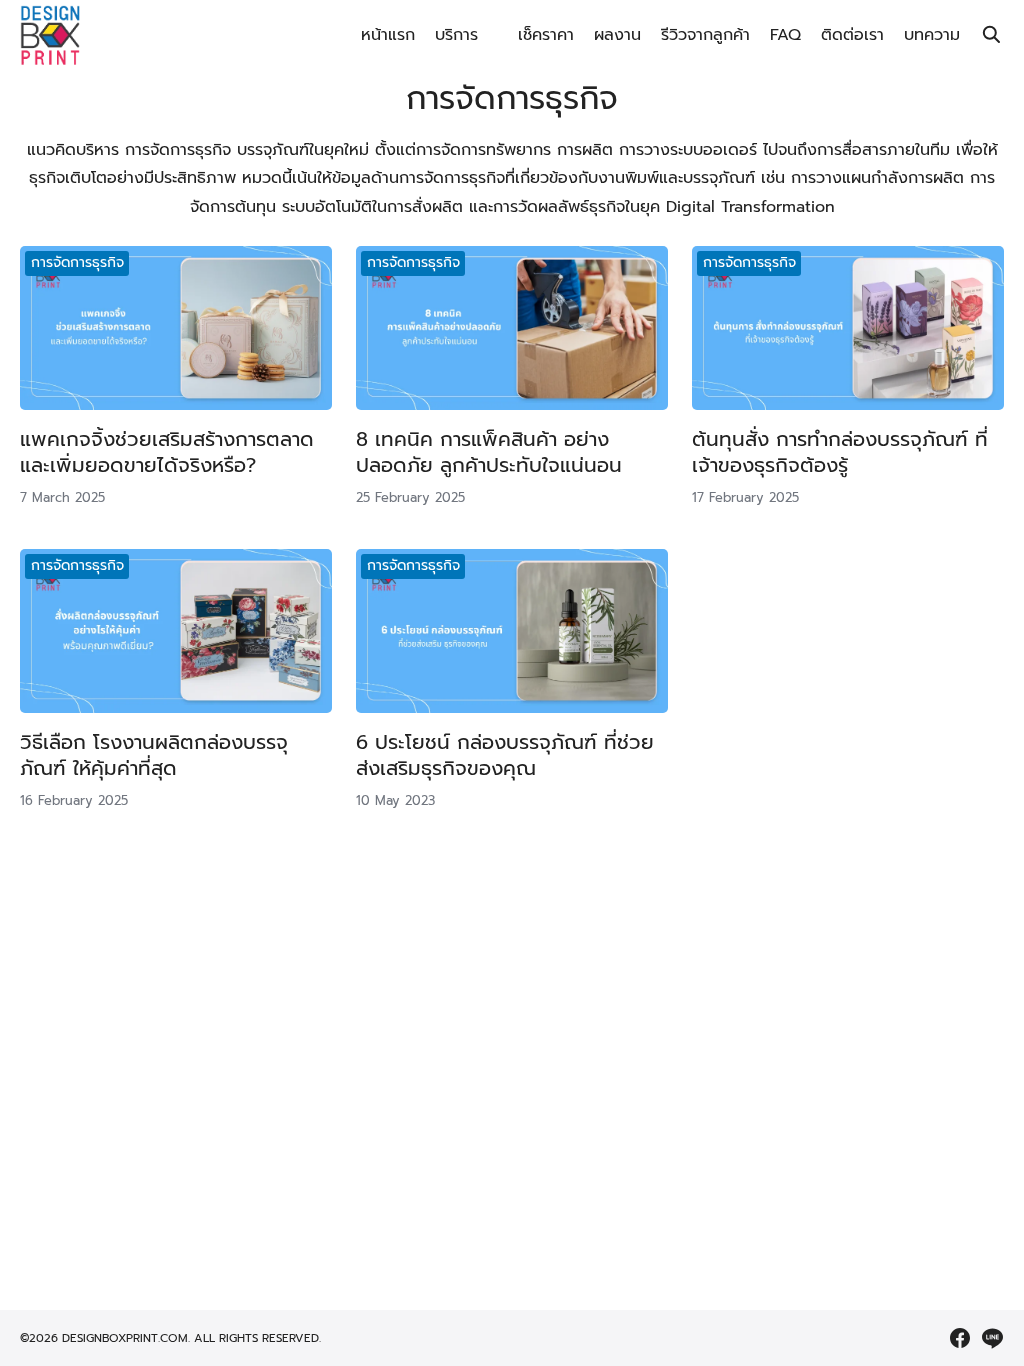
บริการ (456, 35)
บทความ (932, 35)
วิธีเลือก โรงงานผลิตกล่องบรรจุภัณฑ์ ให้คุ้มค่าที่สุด (154, 755)
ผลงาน (617, 35)
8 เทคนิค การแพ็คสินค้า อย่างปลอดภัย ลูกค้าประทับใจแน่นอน (489, 452)
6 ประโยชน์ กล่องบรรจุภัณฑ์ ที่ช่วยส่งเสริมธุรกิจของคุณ (505, 755)
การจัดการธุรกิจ (77, 262)
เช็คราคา (546, 35)
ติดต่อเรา (852, 35)
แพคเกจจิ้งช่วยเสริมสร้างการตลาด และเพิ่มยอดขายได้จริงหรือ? (167, 452)
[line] (992, 1338)
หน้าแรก (388, 35)
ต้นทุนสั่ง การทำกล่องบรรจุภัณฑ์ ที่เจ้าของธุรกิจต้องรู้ (840, 452)
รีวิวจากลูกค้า (705, 35)
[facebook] (960, 1338)
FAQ (785, 35)
